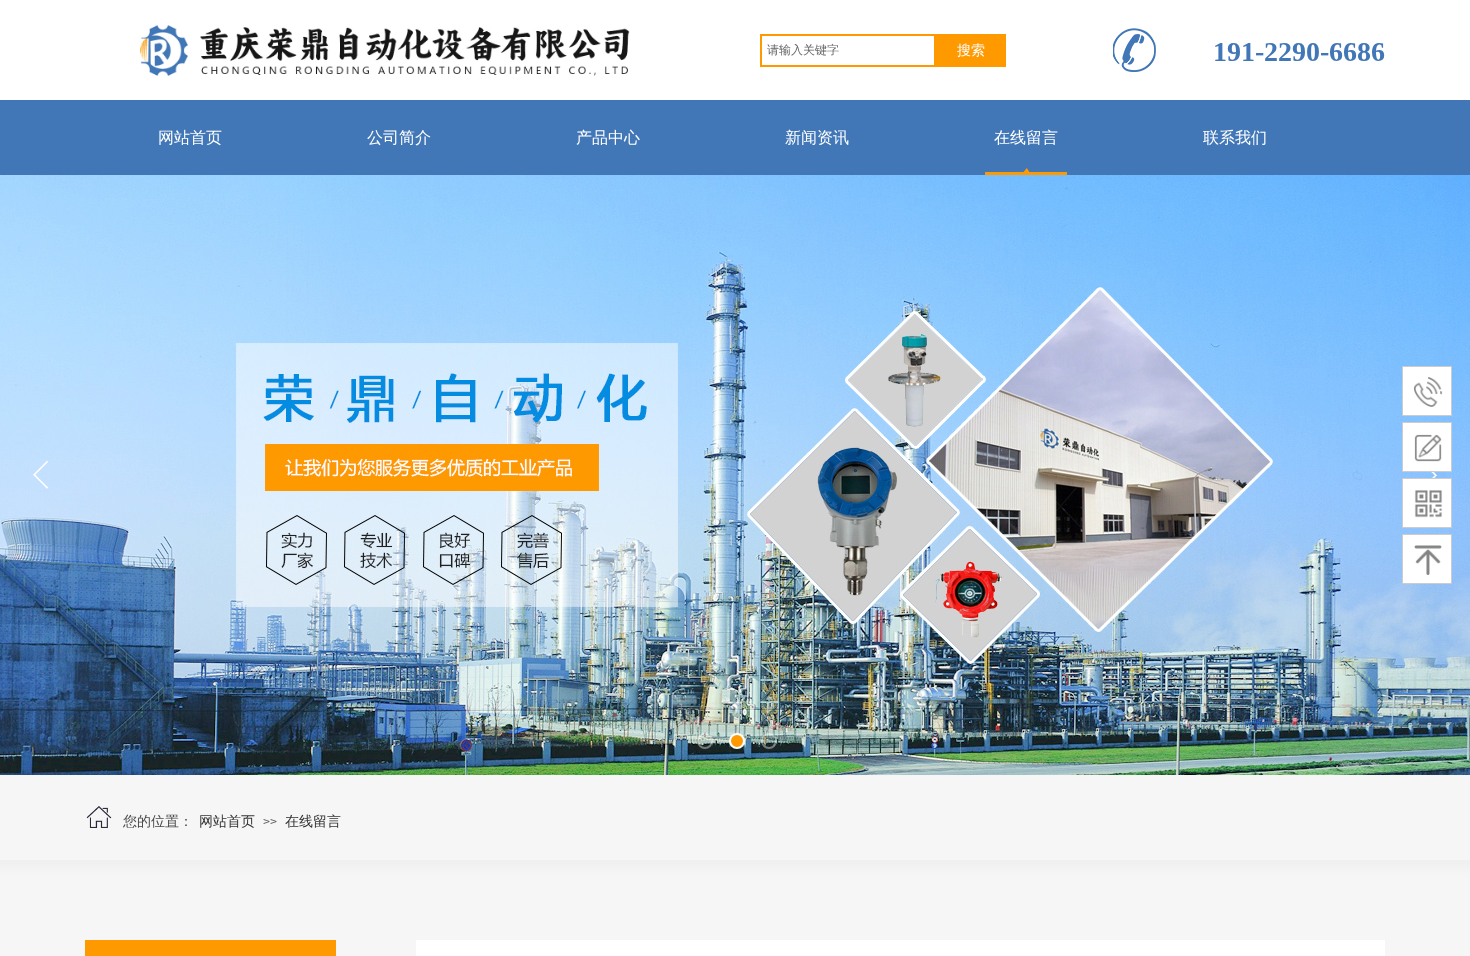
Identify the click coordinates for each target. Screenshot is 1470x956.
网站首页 (190, 137)
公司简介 (399, 137)
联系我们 (1235, 137)
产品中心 (608, 137)
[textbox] (848, 50)
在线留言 (1026, 137)
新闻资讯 (817, 137)
